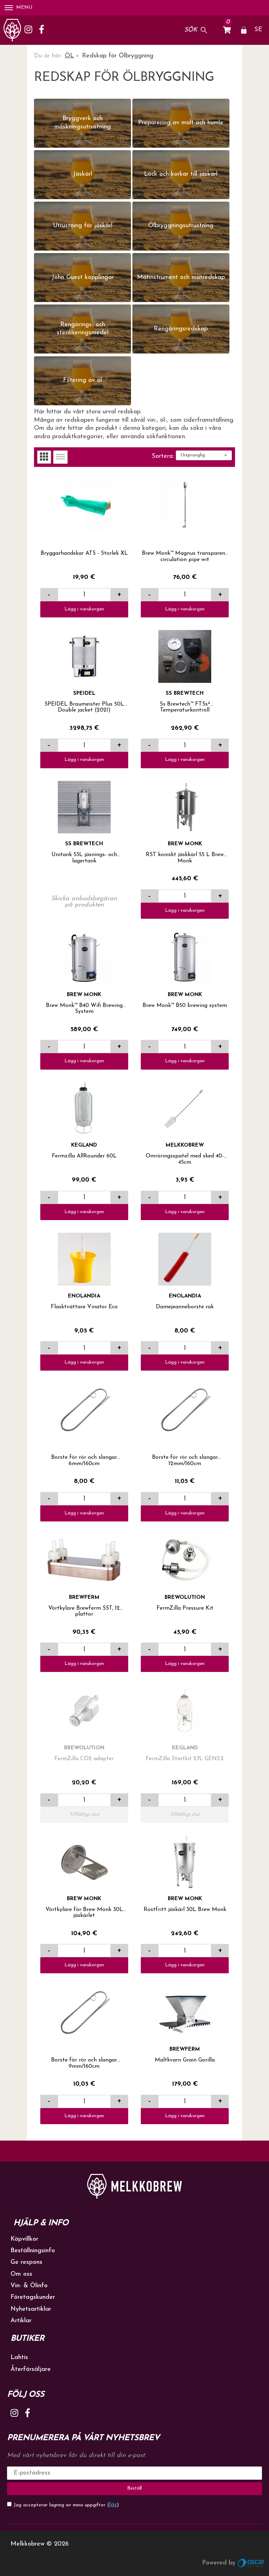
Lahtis (19, 2358)
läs (113, 2505)
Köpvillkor (24, 2239)
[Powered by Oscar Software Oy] (251, 2563)
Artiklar (21, 2321)
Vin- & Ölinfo (29, 2286)
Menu (24, 8)
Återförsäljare (31, 2369)
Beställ (134, 2488)
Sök (191, 30)
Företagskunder (33, 2297)
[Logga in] (244, 30)
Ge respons (26, 2262)
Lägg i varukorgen (84, 609)
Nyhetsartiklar (31, 2309)
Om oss (21, 2274)
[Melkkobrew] (12, 30)
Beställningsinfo (33, 2251)
